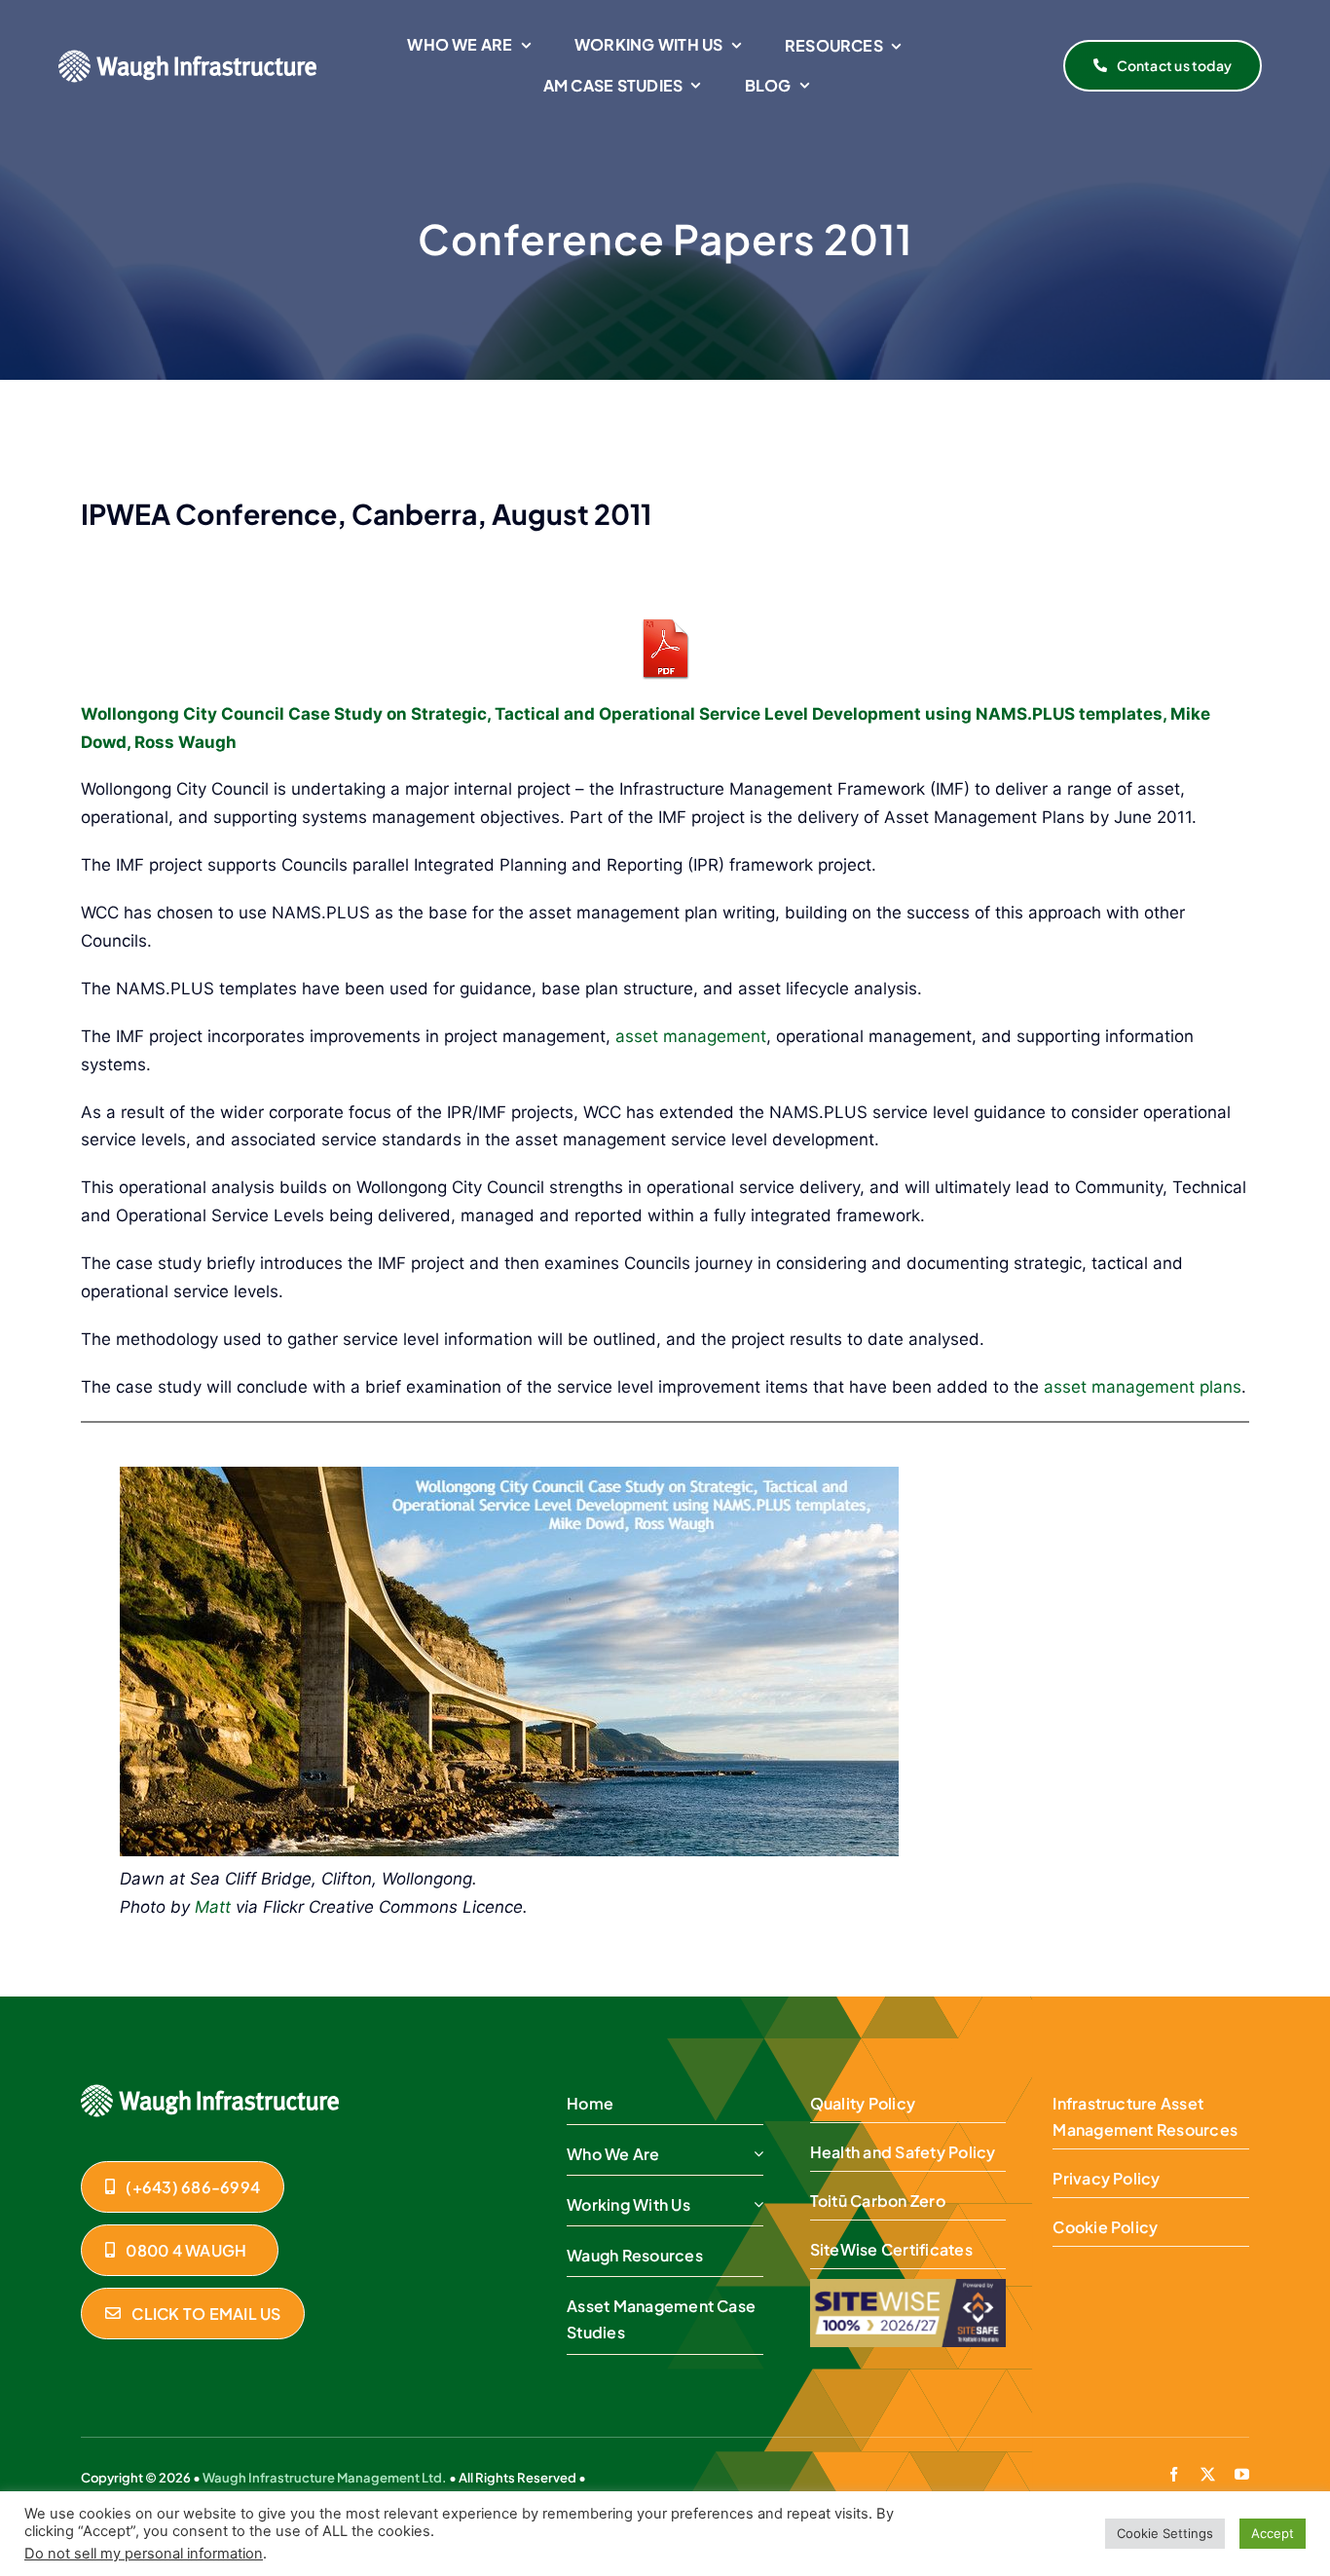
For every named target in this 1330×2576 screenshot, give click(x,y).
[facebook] (1174, 2474)
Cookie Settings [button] (1165, 2533)
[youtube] (1242, 2474)
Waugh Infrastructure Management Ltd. (325, 2478)
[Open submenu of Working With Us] (755, 2205)
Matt (213, 1907)
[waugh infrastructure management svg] (187, 57)
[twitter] (1208, 2474)
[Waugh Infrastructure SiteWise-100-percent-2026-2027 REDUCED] (908, 2287)
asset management (691, 1036)
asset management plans (1143, 1387)
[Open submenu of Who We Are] (755, 2154)
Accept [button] (1273, 2533)
